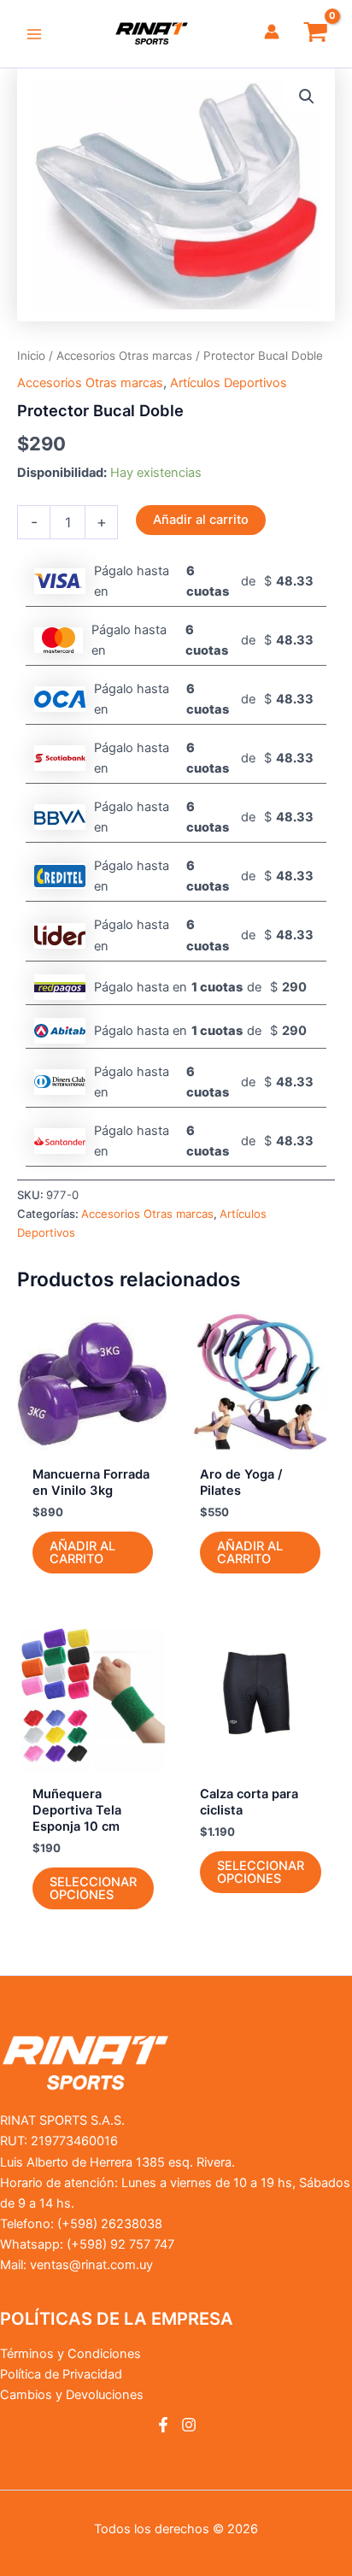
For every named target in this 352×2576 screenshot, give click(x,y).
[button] (307, 97)
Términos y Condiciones (70, 2354)
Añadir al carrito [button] (82, 1553)
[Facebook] (163, 2425)
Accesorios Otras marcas (124, 356)
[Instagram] (189, 2425)
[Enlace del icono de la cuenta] (272, 32)
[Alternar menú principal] (34, 33)
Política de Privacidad (61, 2374)
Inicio (31, 356)
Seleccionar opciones (93, 1888)
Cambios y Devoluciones (72, 2395)
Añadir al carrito (201, 520)
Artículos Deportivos (229, 383)
